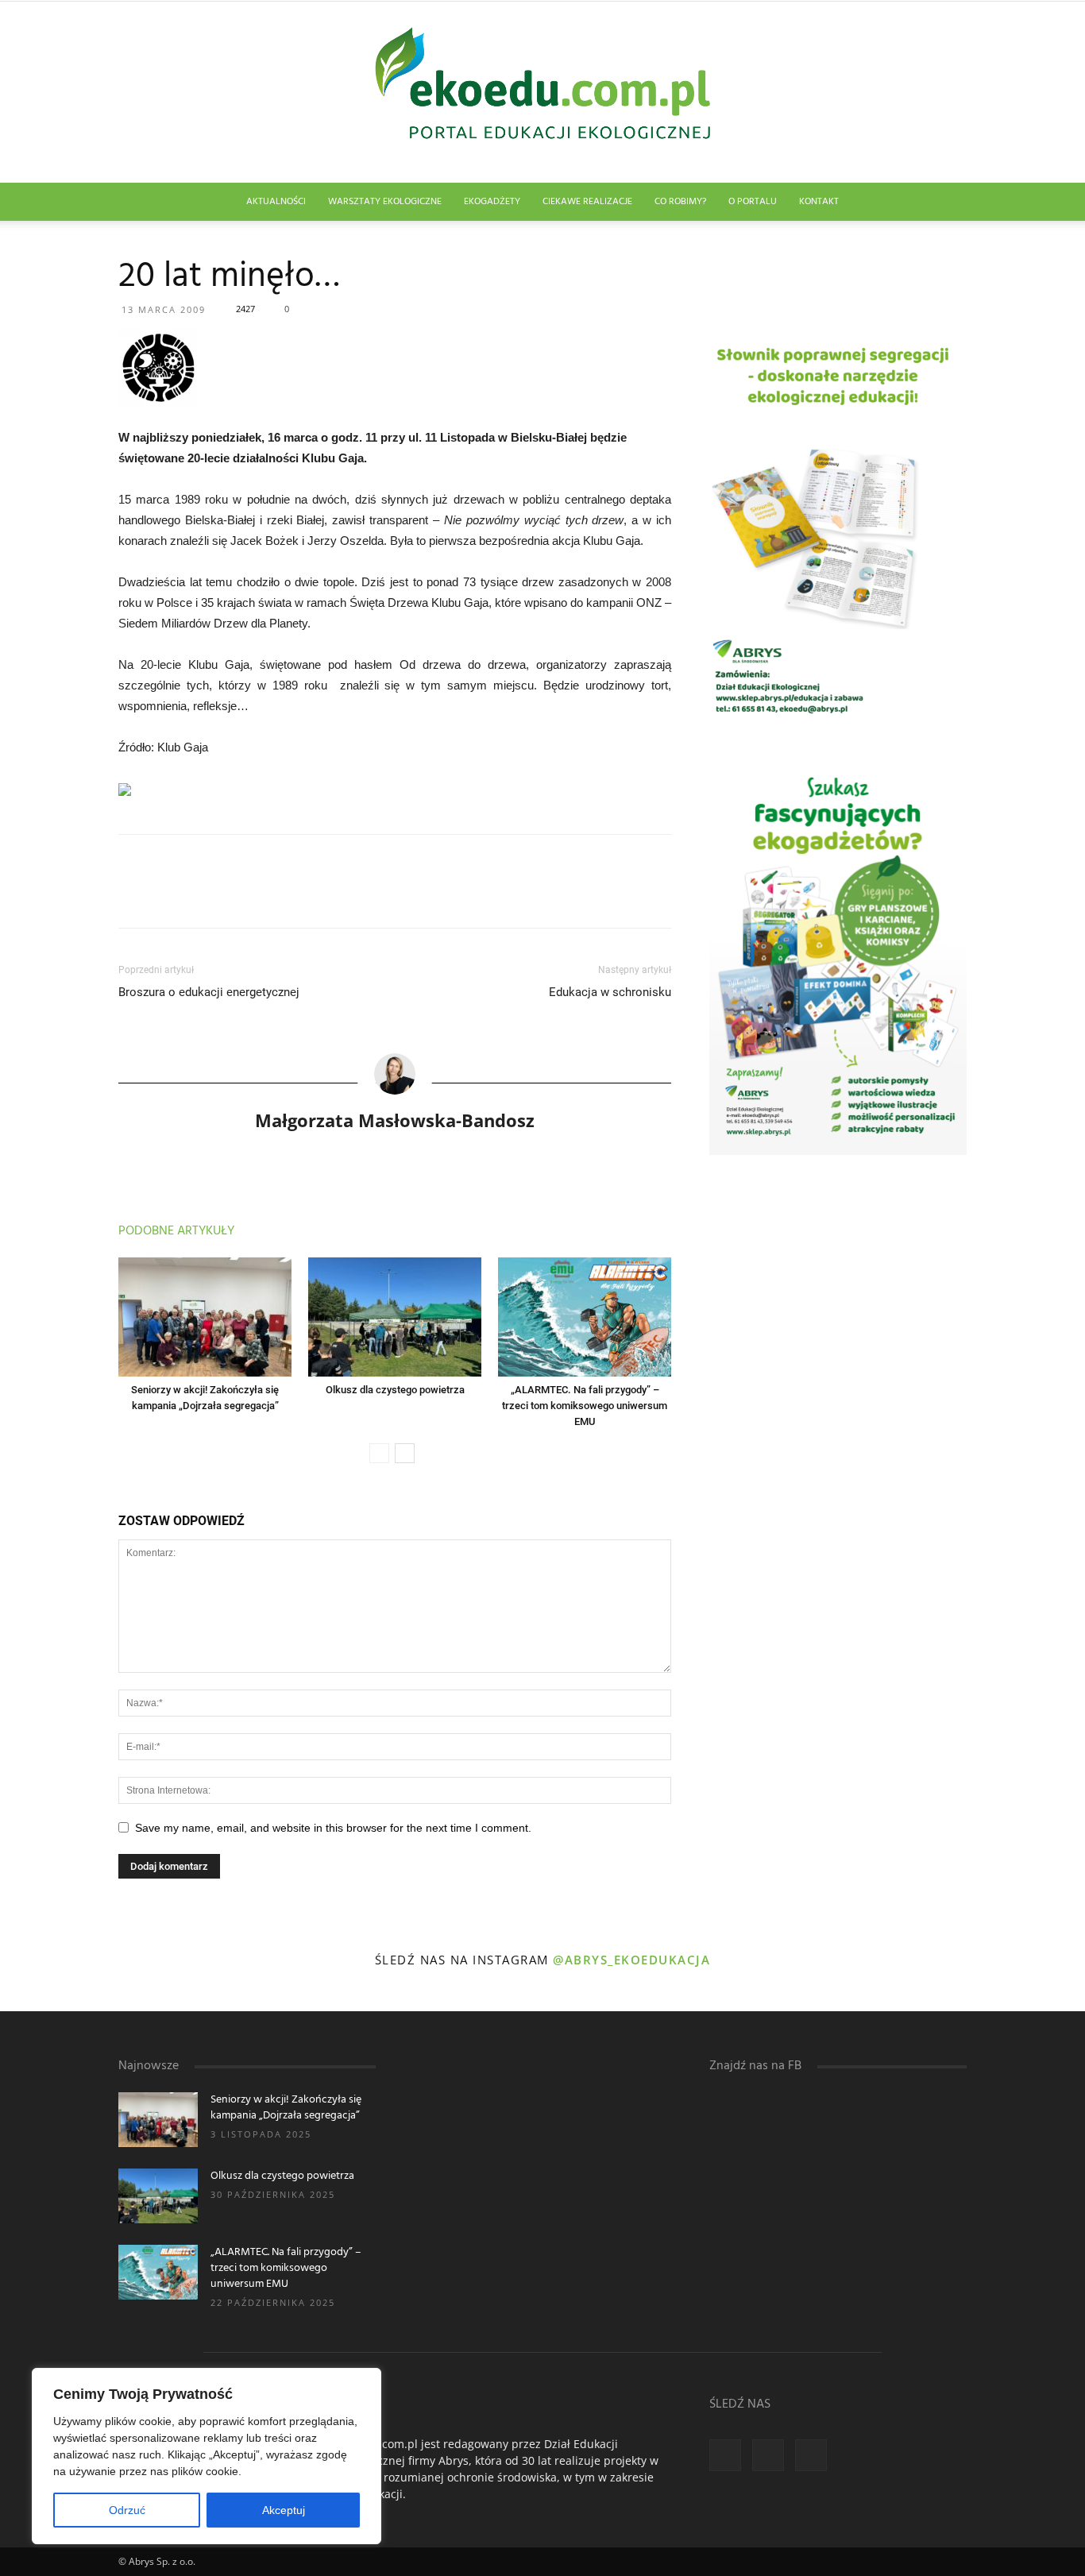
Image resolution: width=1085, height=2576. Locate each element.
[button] (948, 203)
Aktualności (276, 202)
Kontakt (819, 202)
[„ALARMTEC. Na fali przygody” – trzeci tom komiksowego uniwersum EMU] (585, 1317)
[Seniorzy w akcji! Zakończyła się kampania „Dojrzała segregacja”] (205, 1317)
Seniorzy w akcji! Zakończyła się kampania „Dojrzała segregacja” (286, 2108)
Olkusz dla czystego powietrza (395, 1390)
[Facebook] (725, 2455)
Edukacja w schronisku (610, 992)
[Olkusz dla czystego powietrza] (395, 1317)
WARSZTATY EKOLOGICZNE (385, 202)
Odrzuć (127, 2510)
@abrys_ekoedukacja (631, 1960)
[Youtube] (811, 2455)
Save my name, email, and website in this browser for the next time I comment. (333, 1828)
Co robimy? (680, 202)
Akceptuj (284, 2510)
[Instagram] (768, 2455)
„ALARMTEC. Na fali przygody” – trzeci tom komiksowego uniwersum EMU (585, 1406)
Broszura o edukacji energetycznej (209, 992)
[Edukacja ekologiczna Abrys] (542, 92)
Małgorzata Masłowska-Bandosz (395, 1120)
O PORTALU (753, 202)
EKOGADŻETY (492, 202)
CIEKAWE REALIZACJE (587, 202)
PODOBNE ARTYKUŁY (176, 1231)
